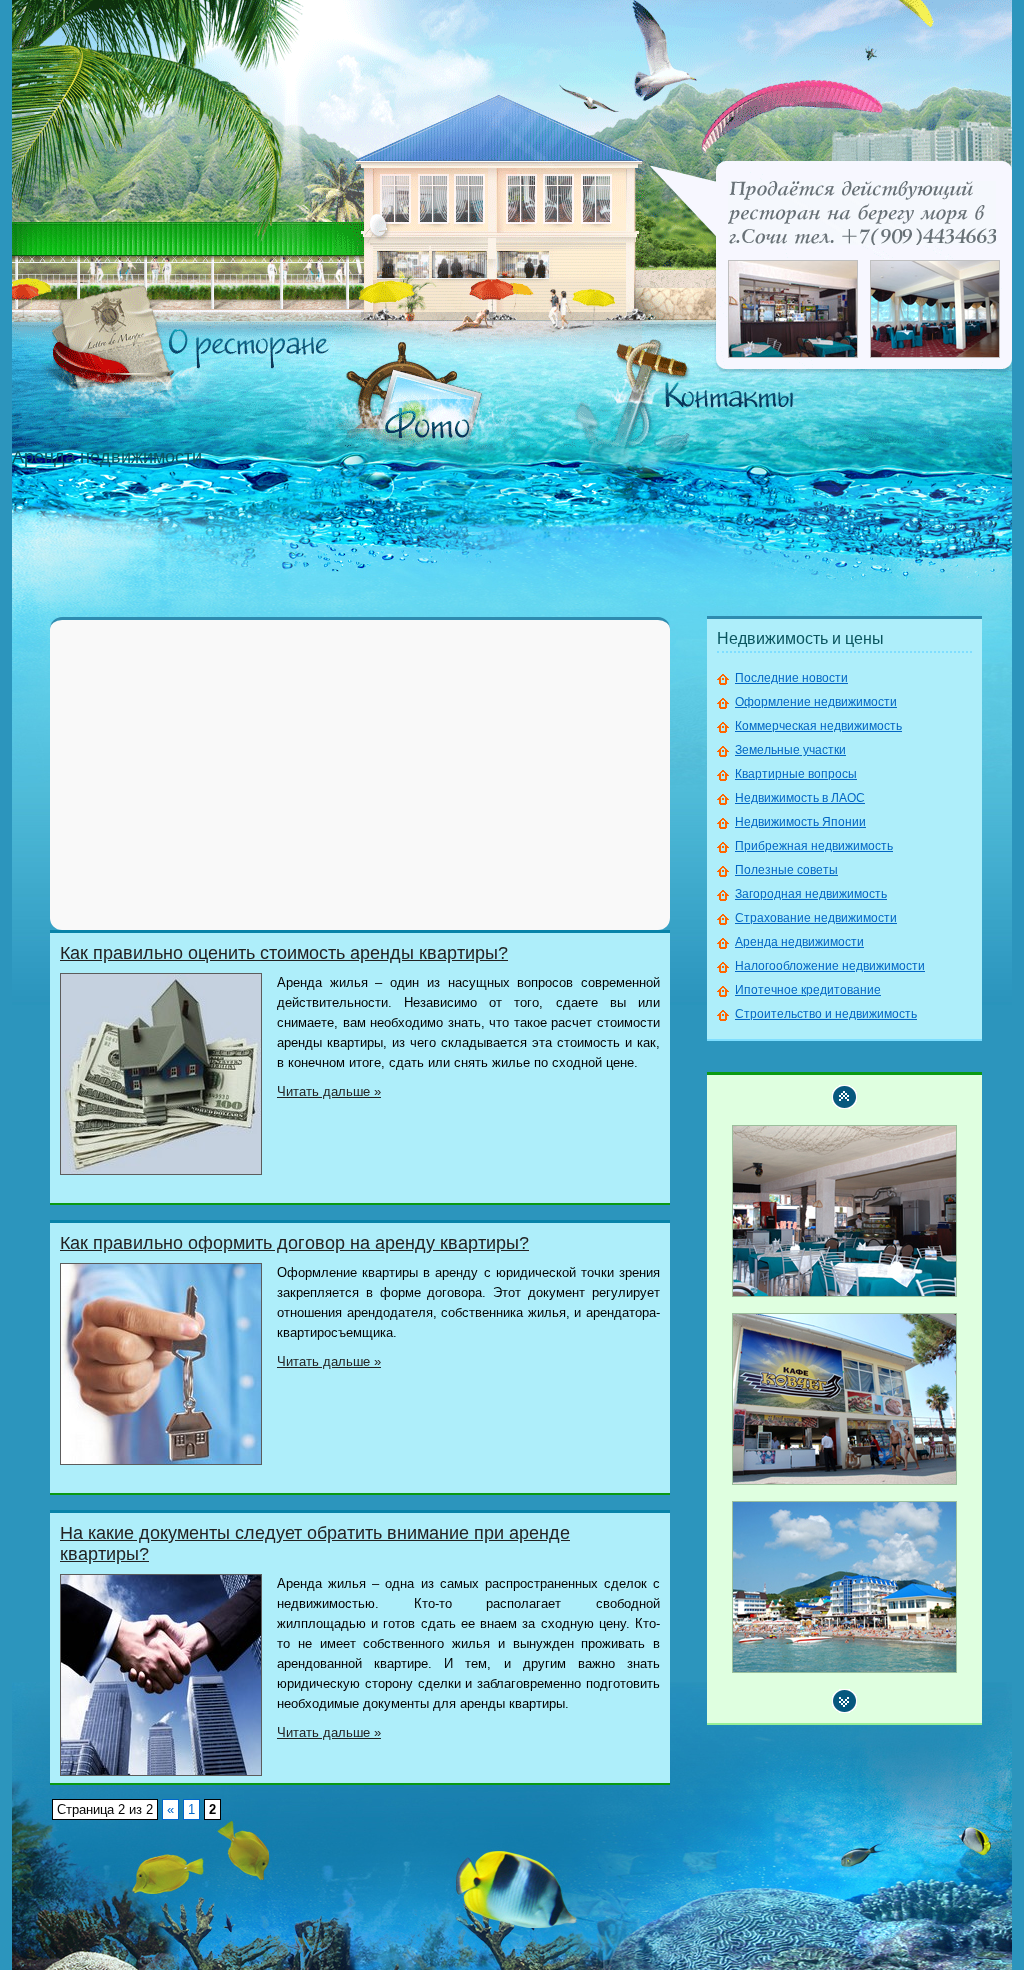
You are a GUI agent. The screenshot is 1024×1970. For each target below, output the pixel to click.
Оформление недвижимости (816, 702)
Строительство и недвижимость (826, 1014)
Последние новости (791, 678)
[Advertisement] (360, 775)
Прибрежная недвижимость (814, 846)
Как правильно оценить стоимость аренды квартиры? (284, 953)
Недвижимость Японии (800, 822)
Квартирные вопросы (796, 774)
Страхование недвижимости (816, 918)
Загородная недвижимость (811, 894)
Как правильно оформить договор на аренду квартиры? (294, 1243)
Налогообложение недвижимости (830, 966)
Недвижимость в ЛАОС (800, 798)
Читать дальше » (329, 1091)
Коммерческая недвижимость (818, 726)
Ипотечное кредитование (808, 990)
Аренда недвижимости (799, 942)
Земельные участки (790, 750)
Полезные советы (786, 870)
